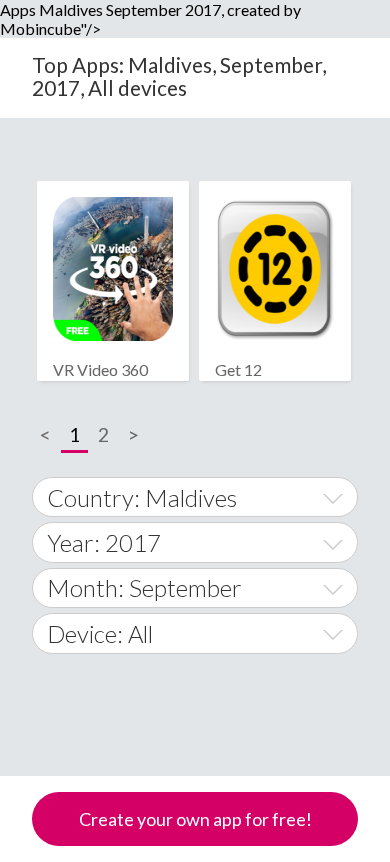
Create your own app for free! (195, 819)
